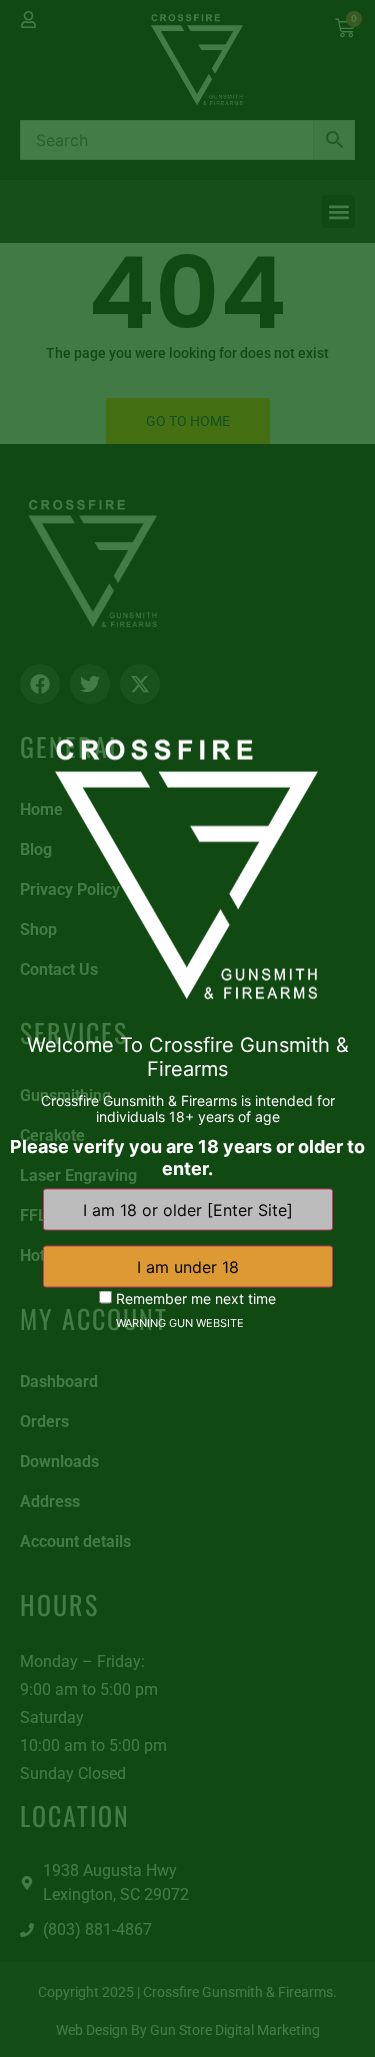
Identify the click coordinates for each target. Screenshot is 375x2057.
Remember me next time (194, 1298)
